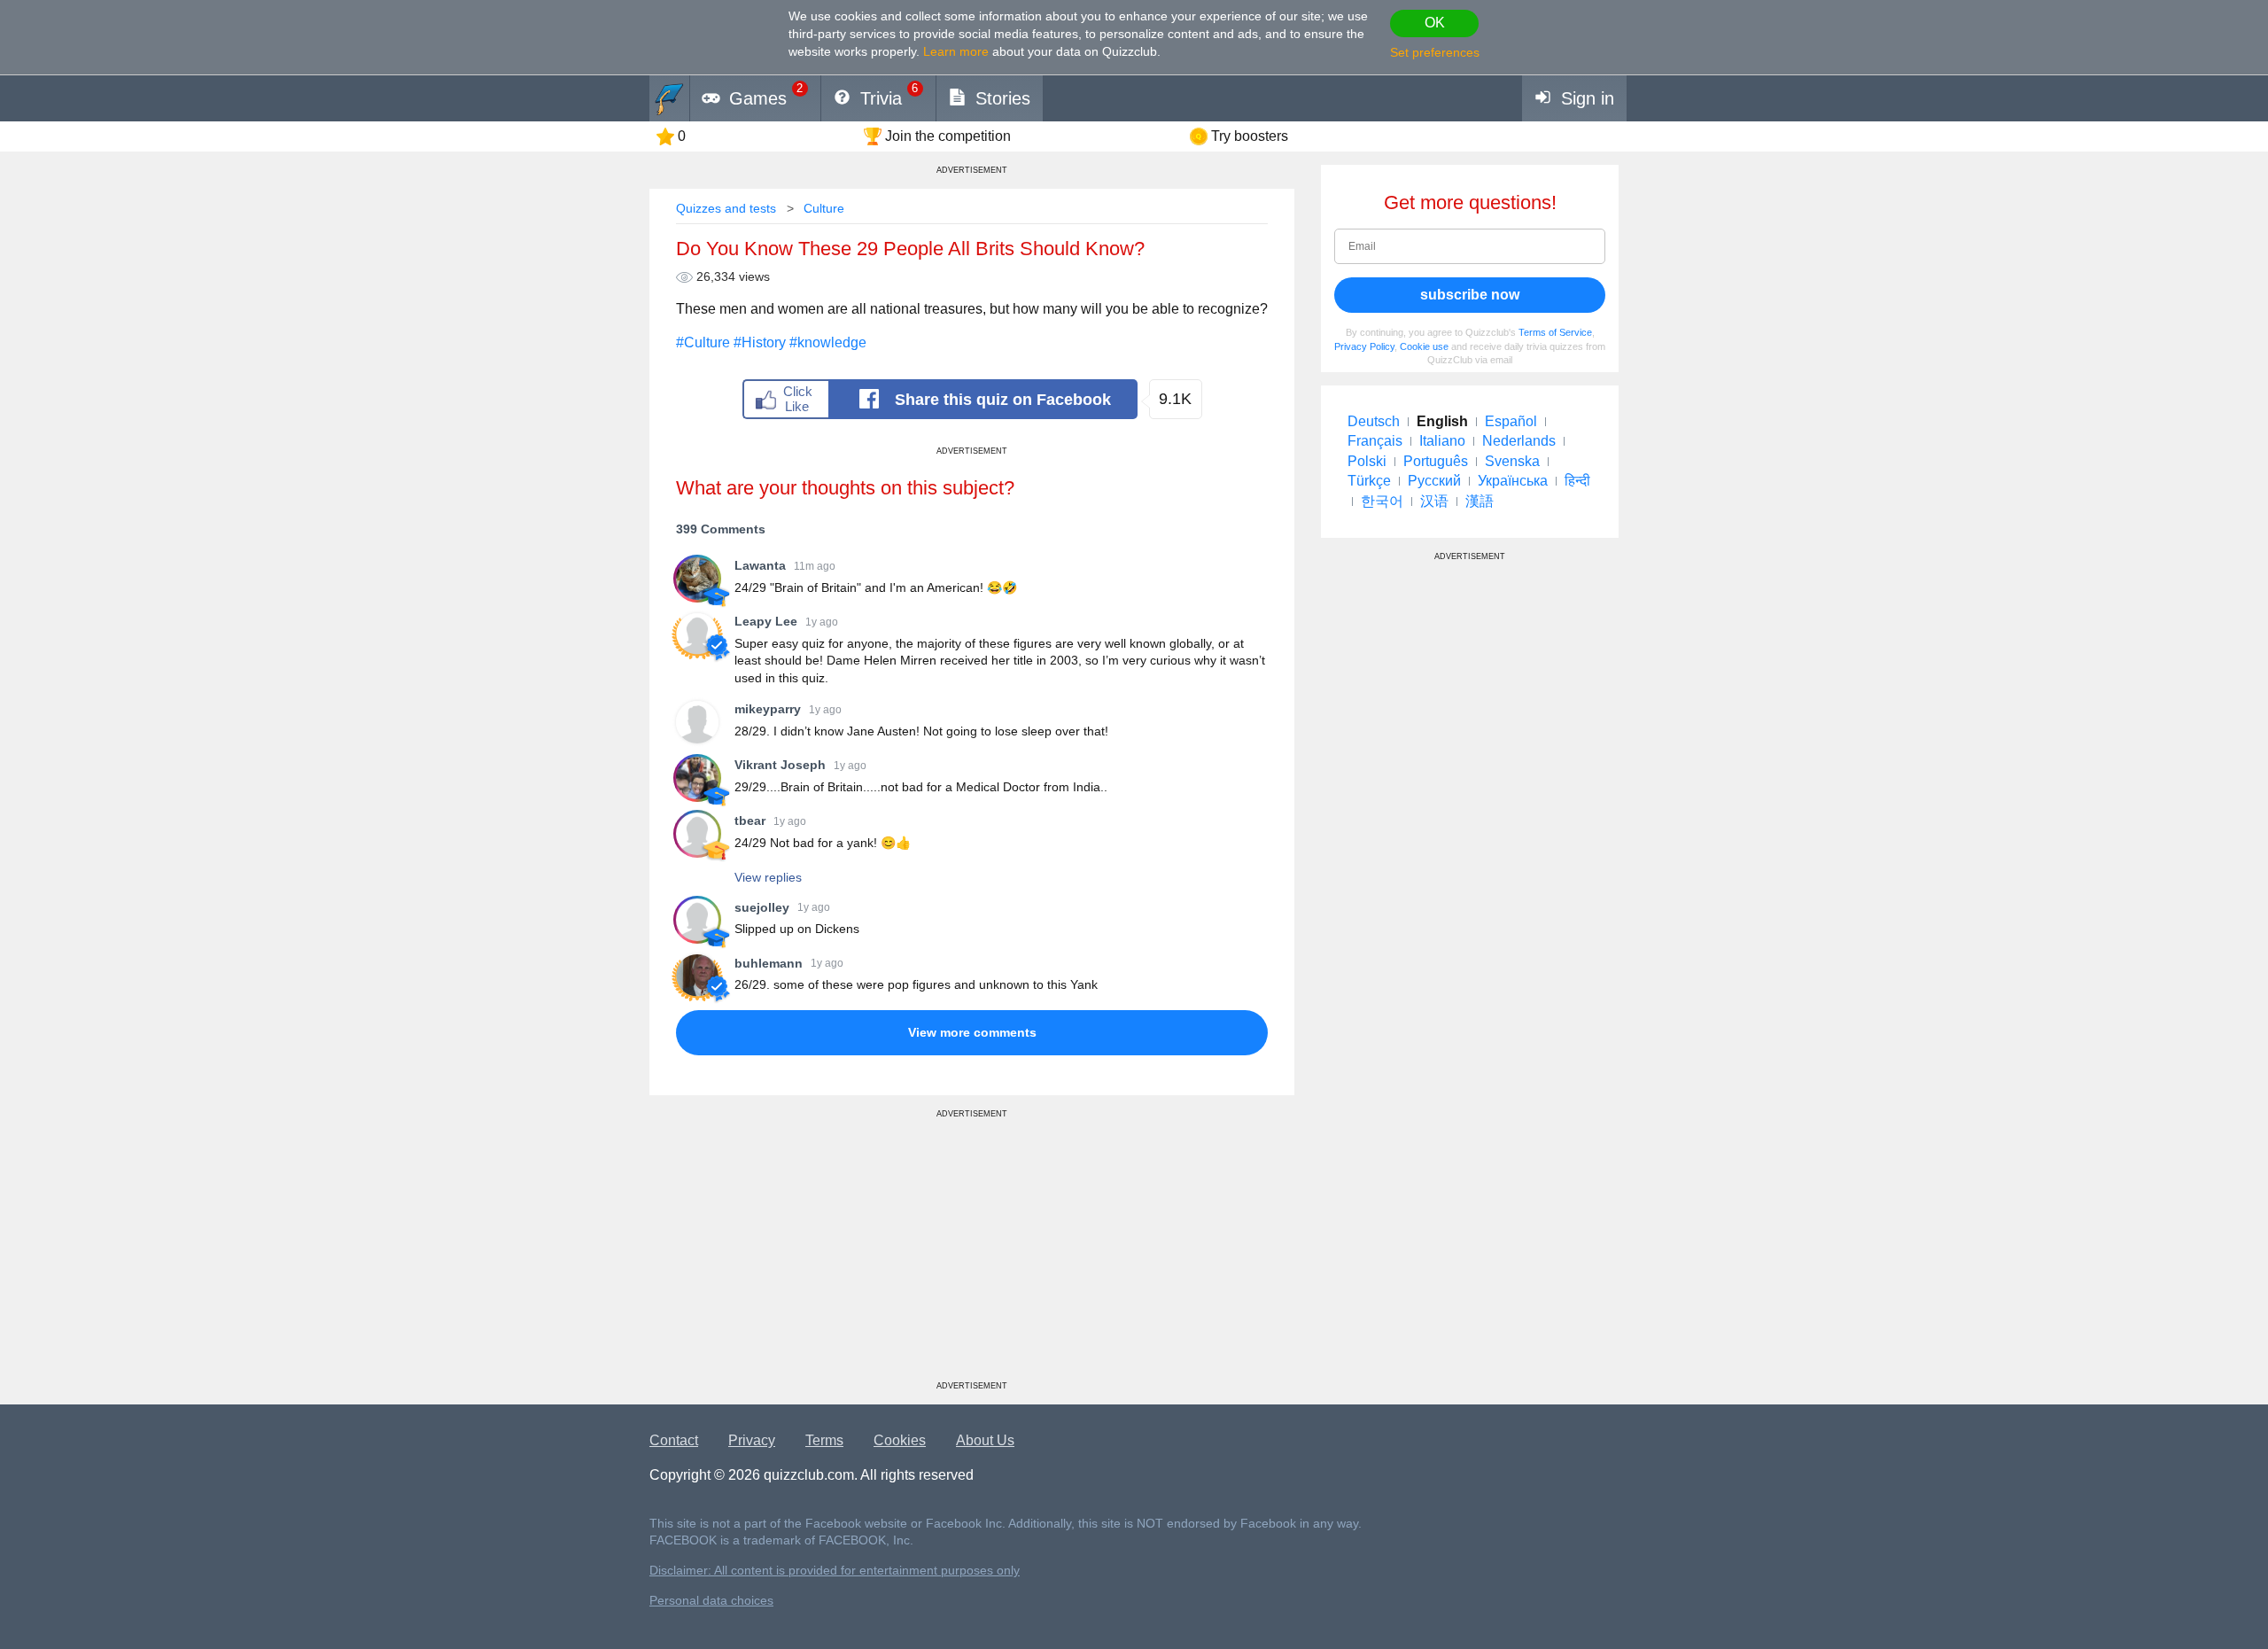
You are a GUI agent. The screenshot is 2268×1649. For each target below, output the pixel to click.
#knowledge (828, 342)
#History (760, 342)
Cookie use (1424, 346)
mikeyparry (768, 709)
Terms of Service (1555, 332)
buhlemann (769, 963)
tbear (750, 821)
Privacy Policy (1364, 346)
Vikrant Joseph (780, 765)
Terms (824, 1440)
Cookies (900, 1440)
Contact (674, 1440)
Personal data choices (711, 1601)
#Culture (703, 342)
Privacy (752, 1440)
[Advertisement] (972, 1256)
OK (1435, 23)
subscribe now (1470, 295)
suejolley (762, 907)
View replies (768, 877)
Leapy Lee (766, 621)
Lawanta (760, 565)
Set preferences (1435, 52)
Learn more (956, 51)
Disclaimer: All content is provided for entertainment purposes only (835, 1571)
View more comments (972, 1032)
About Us (985, 1440)
